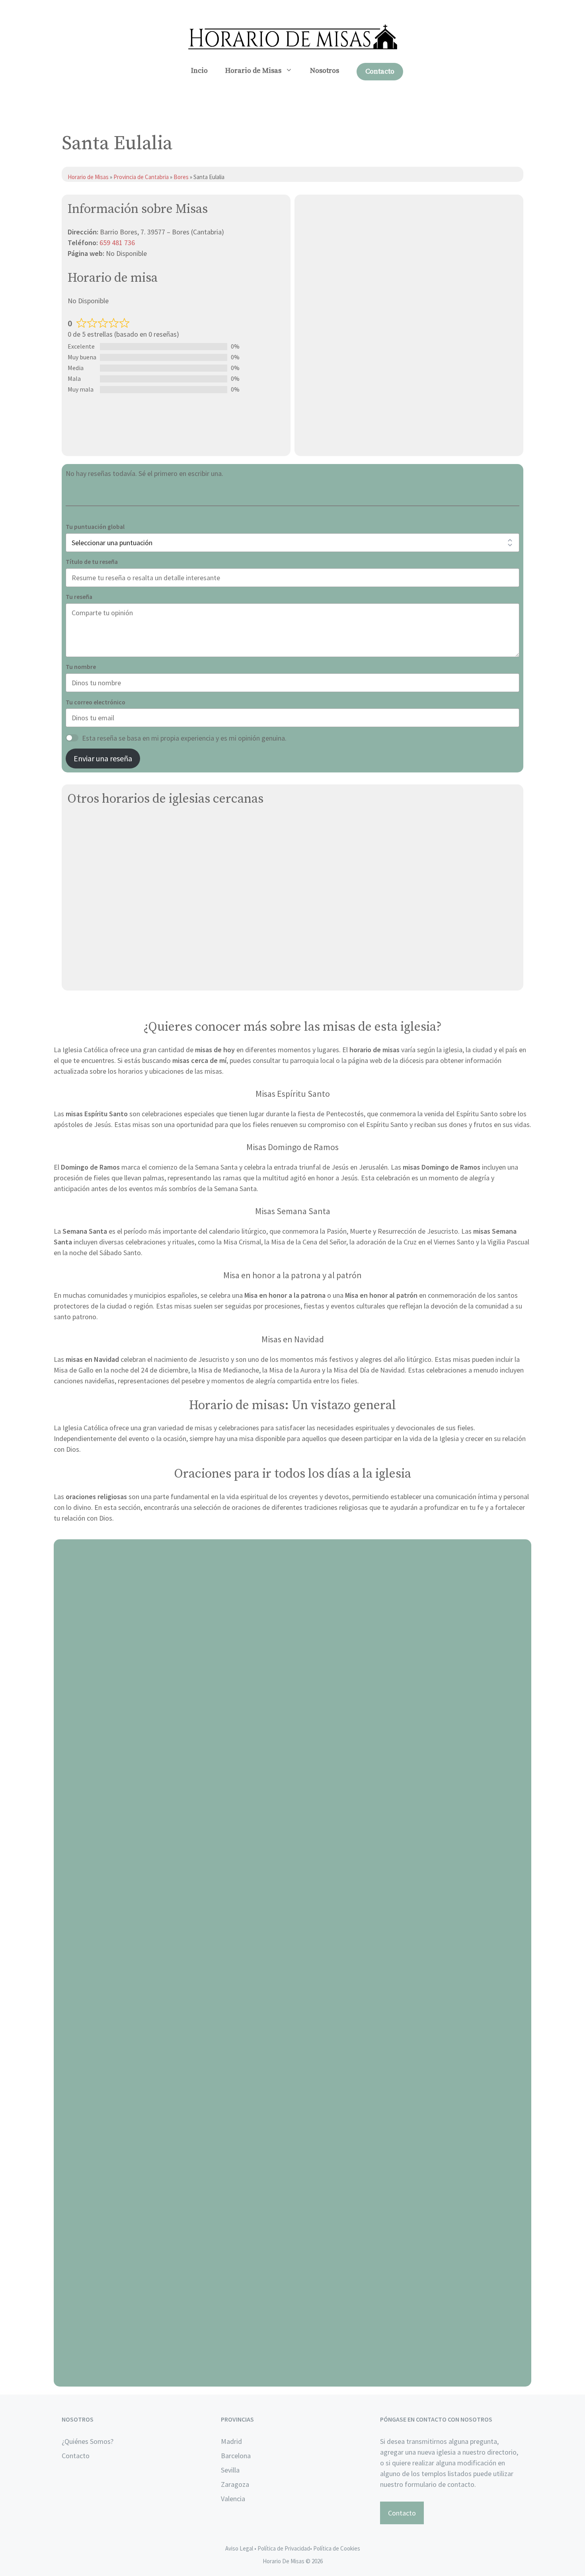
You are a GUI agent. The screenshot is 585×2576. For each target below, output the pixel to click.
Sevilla (230, 2470)
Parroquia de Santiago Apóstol (114, 844)
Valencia (233, 2499)
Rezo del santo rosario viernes (293, 2095)
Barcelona (236, 2456)
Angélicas (83, 863)
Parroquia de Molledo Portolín (113, 938)
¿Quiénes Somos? (88, 2441)
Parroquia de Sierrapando (106, 882)
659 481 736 (117, 243)
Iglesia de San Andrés (101, 975)
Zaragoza (235, 2484)
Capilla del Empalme (99, 900)
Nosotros (325, 71)
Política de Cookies (337, 2548)
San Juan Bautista (96, 826)
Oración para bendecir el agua (293, 1813)
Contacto (380, 71)
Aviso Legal (239, 2548)
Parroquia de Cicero (97, 956)
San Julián (83, 919)
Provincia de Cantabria (141, 177)
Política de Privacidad (284, 2548)
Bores (182, 177)
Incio (199, 71)
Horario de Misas (253, 71)
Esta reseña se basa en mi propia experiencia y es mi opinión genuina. (184, 738)
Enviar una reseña (103, 758)
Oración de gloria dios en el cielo (293, 2377)
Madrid (231, 2441)
